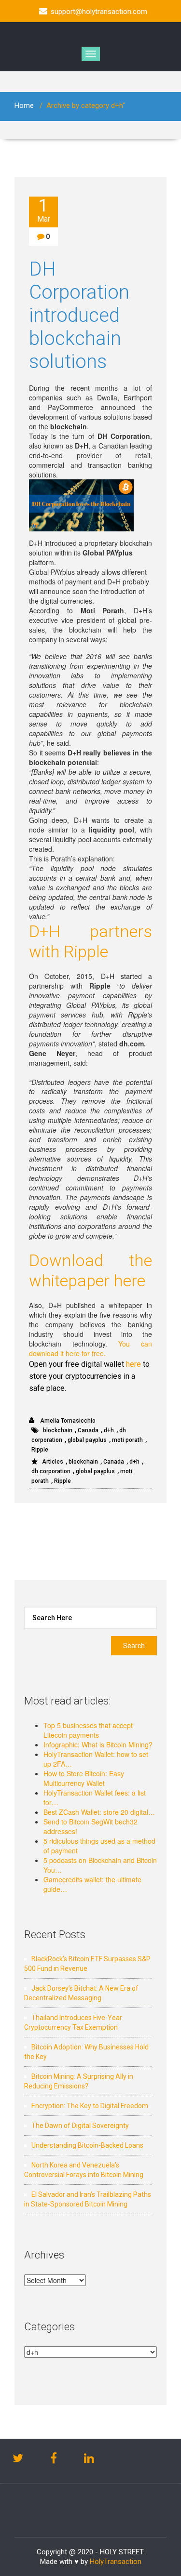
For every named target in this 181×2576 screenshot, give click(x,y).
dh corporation (51, 1471)
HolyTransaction (116, 2562)
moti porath (127, 1440)
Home (24, 106)
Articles (53, 1462)
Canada (88, 1430)
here (133, 1364)
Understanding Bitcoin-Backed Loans (87, 2145)
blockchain (58, 1430)
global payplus (87, 1440)
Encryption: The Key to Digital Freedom (90, 2106)
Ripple (40, 1450)
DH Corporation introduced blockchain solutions (79, 315)
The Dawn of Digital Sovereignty (80, 2126)
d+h (109, 1430)
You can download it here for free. (90, 1348)
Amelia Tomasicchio (67, 1421)
